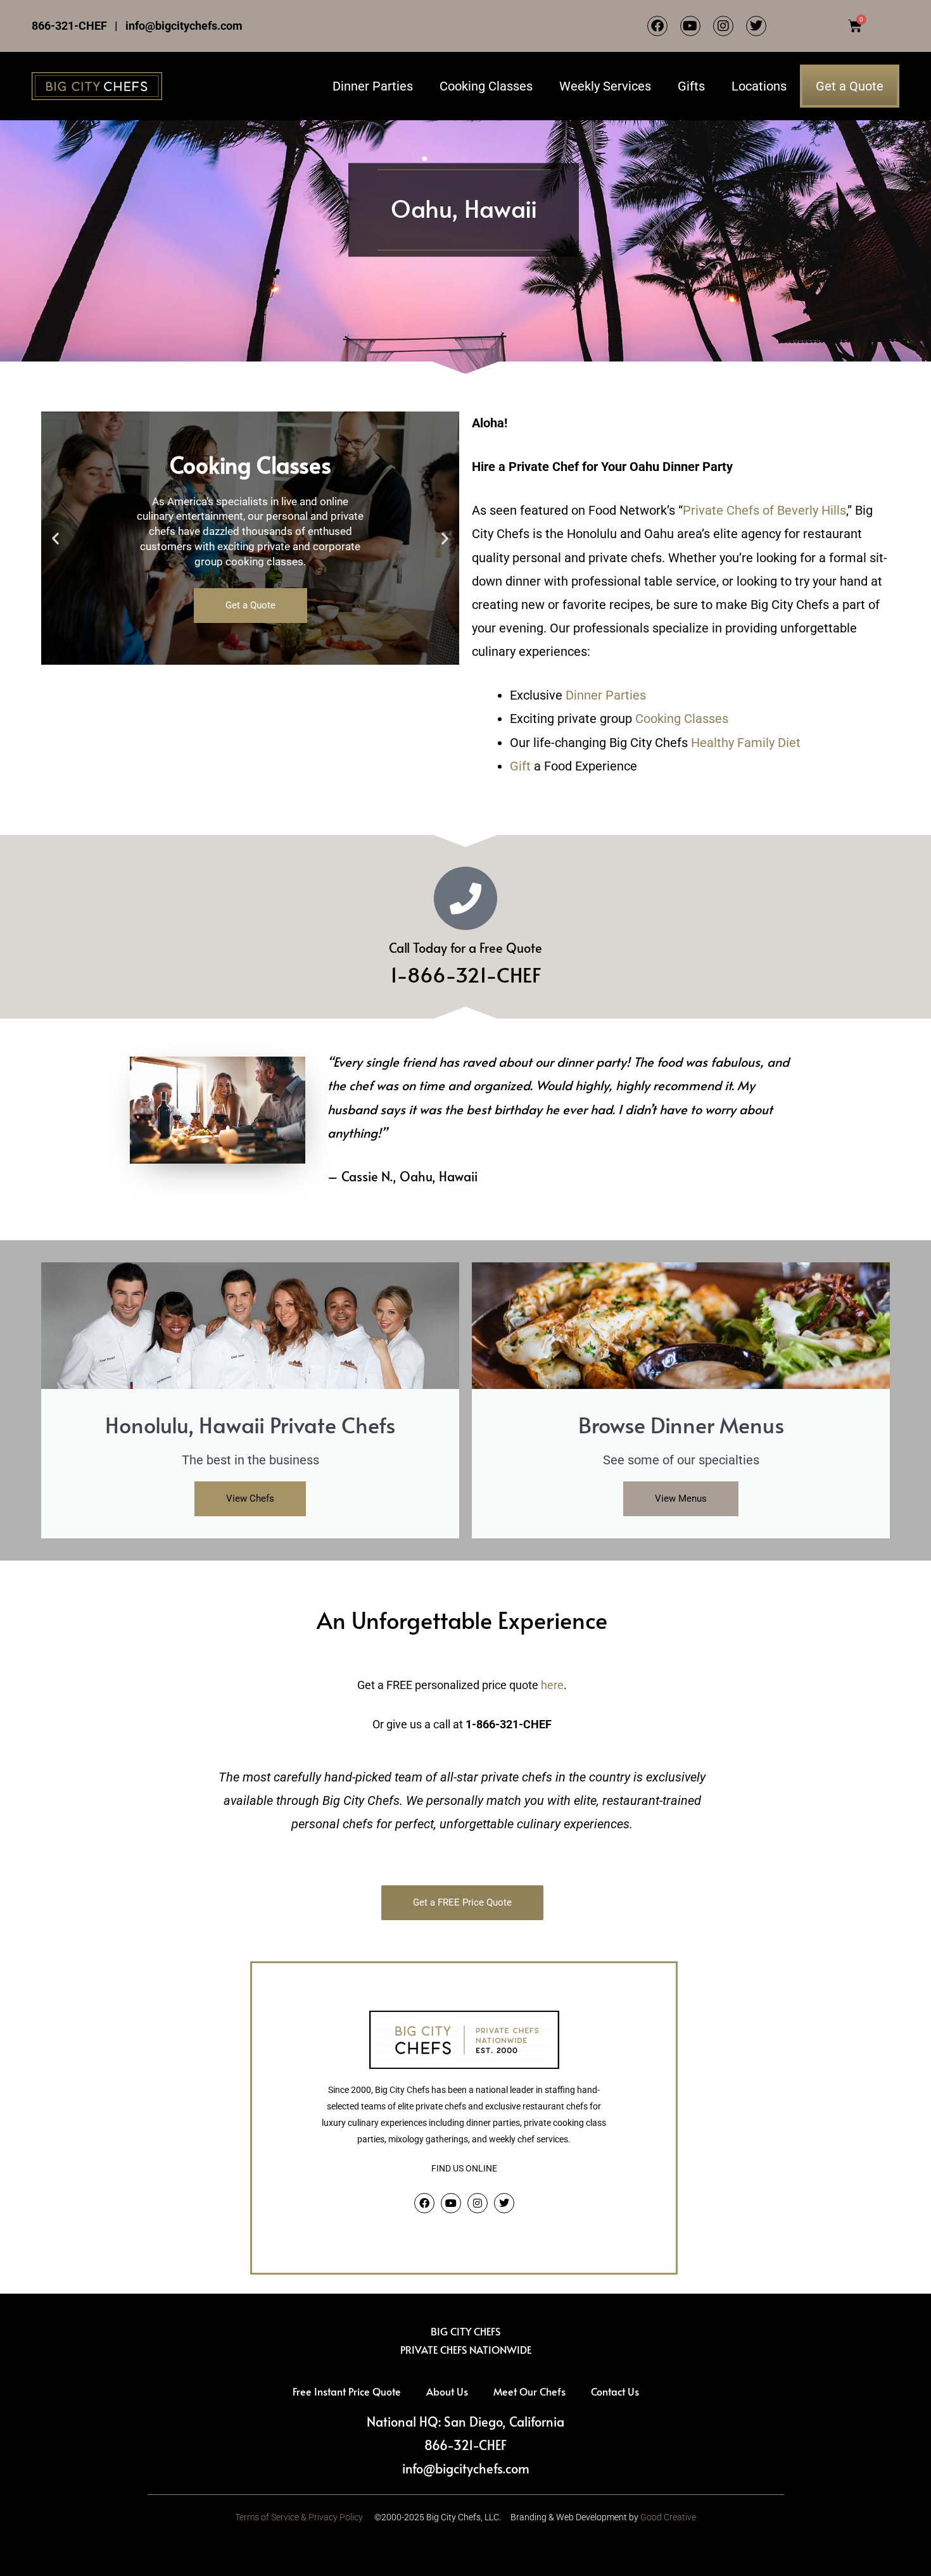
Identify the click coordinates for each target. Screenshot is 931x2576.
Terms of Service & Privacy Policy (299, 2517)
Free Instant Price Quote (347, 2391)
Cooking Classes (486, 86)
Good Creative (668, 2517)
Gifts (691, 86)
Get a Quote (850, 86)
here (552, 1685)
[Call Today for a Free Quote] (465, 898)
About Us (447, 2391)
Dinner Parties (373, 86)
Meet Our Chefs (529, 2391)
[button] (55, 538)
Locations (759, 86)
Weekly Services (605, 86)
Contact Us (615, 2391)
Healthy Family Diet (746, 743)
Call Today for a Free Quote (465, 948)
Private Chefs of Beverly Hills (764, 510)
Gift (520, 766)
